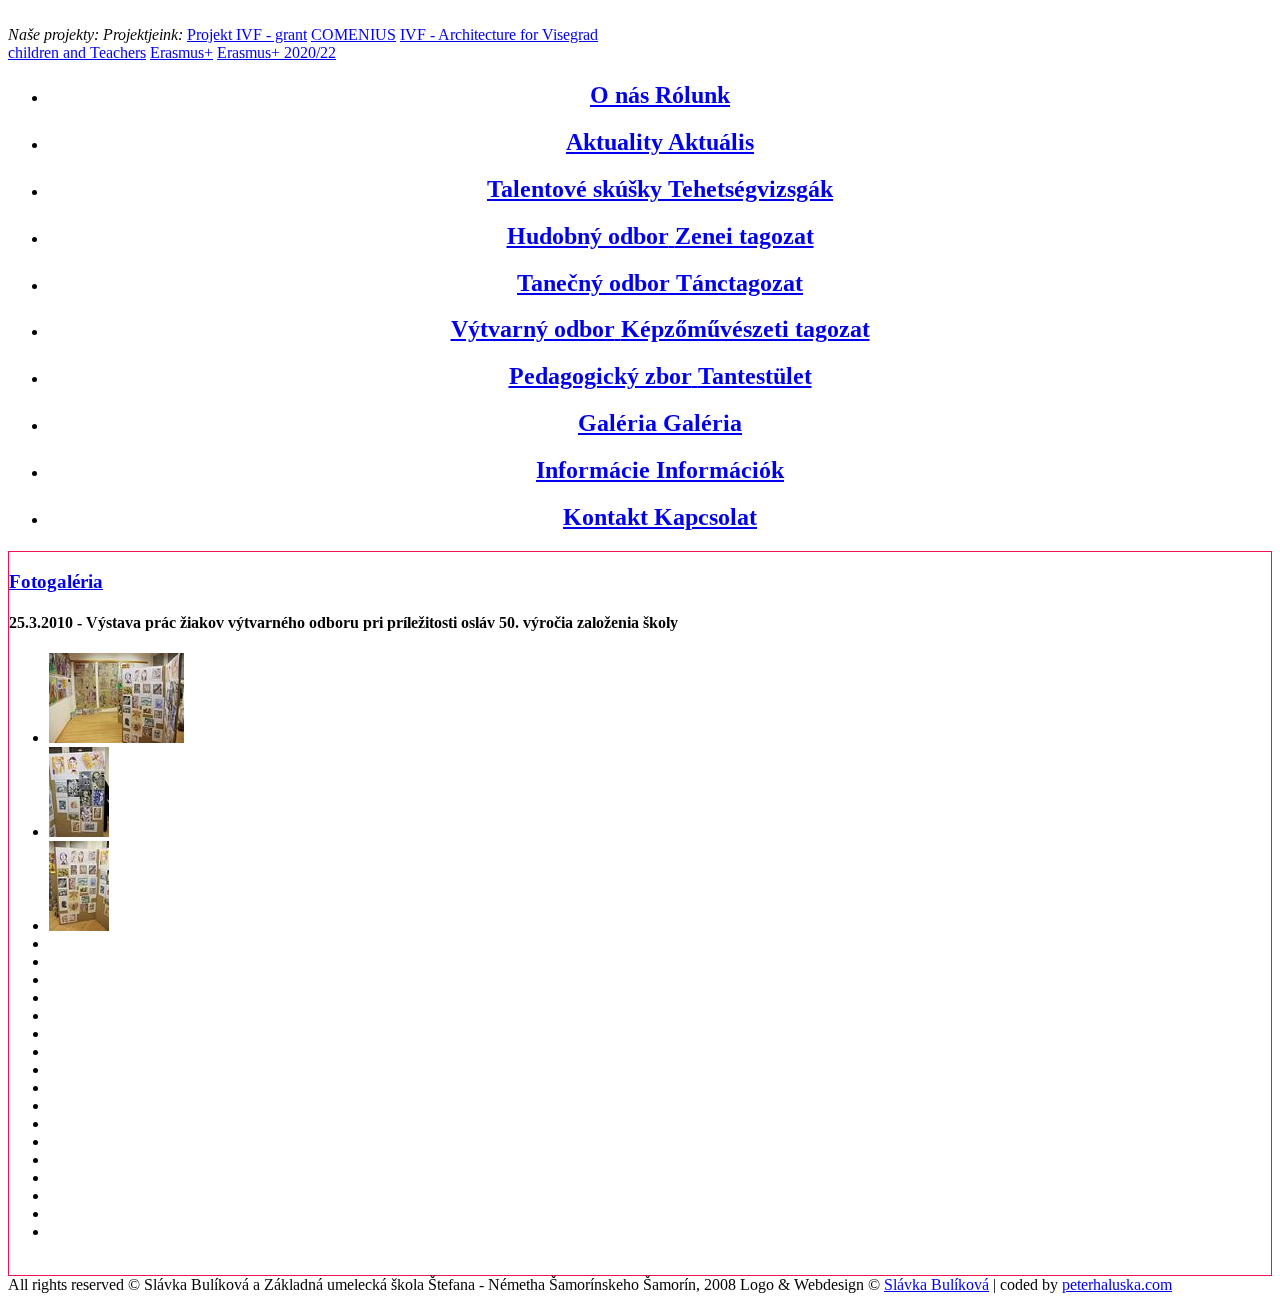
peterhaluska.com (1117, 1284)
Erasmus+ (181, 52)
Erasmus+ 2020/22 (276, 52)
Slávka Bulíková (936, 1284)
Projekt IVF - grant (247, 34)
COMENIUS (353, 34)
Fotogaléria (56, 581)
